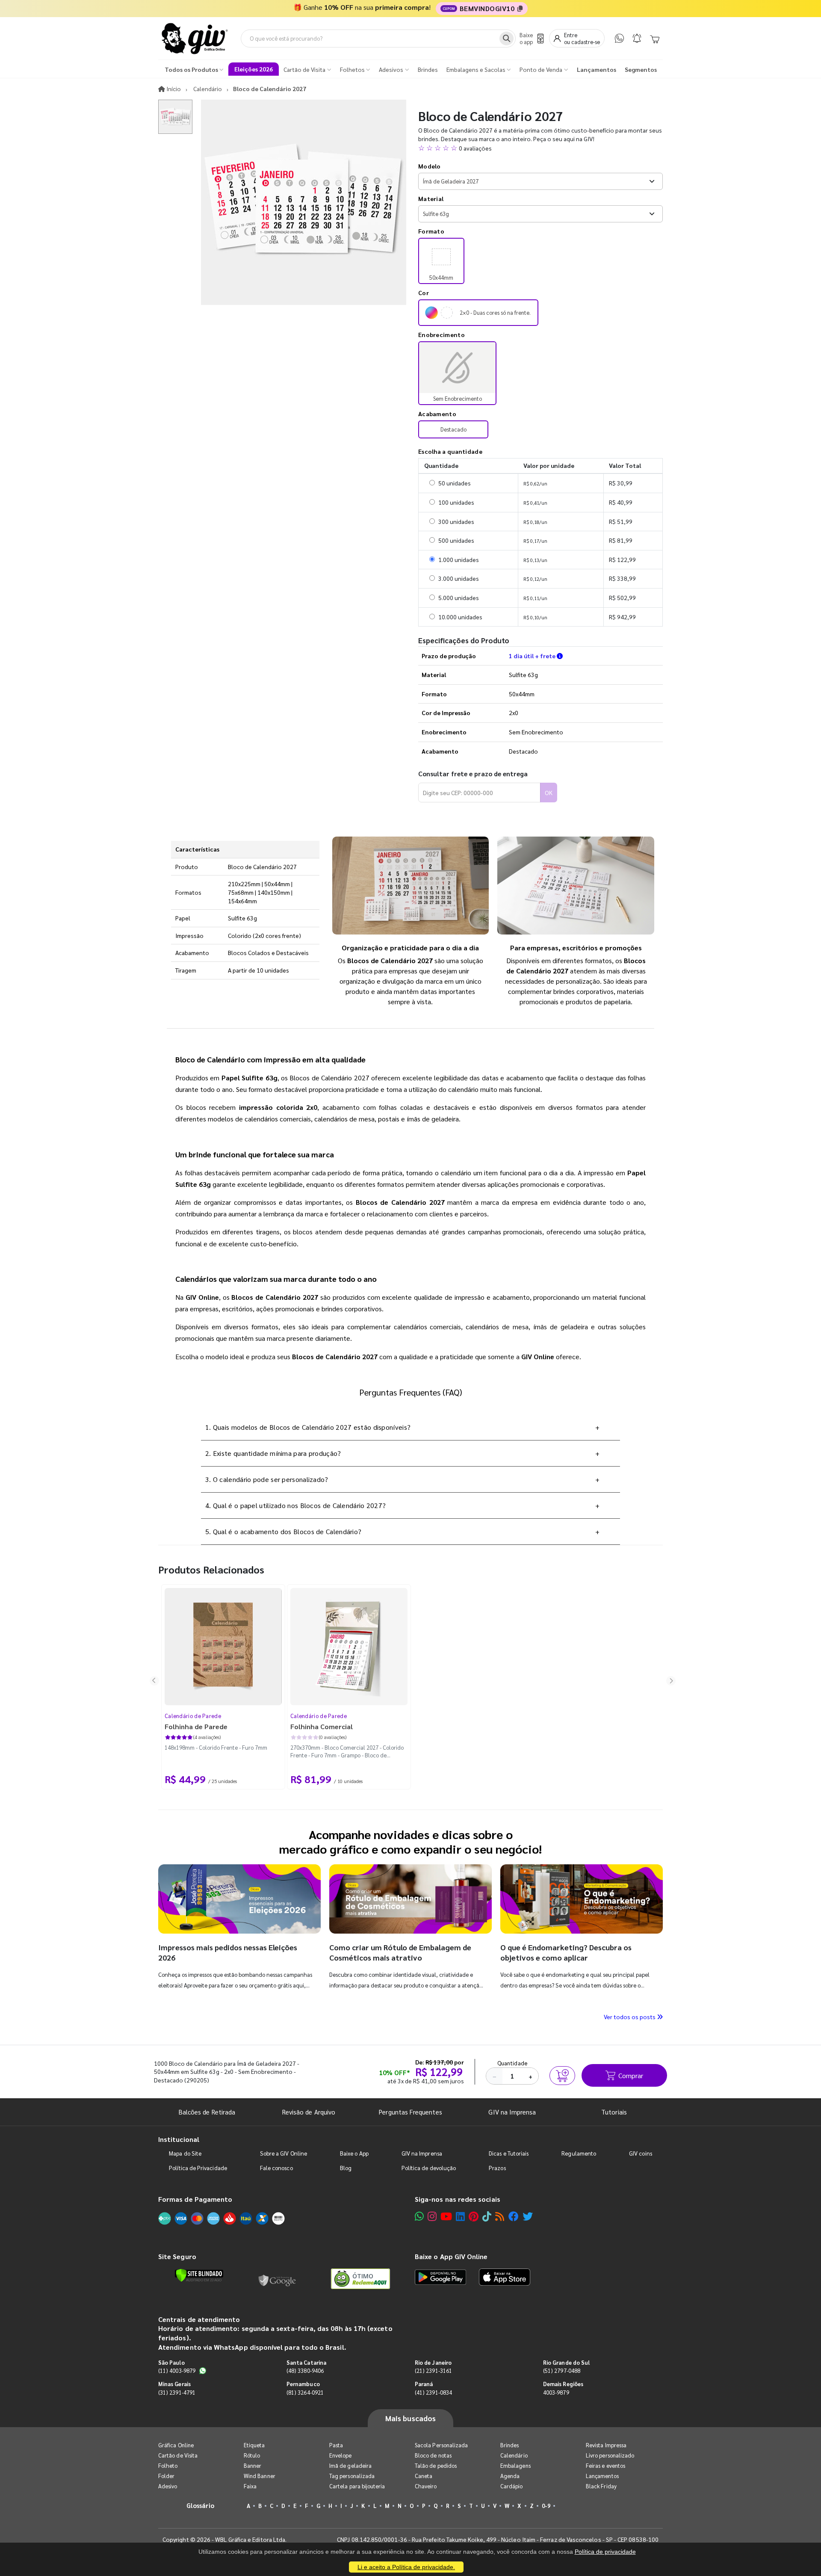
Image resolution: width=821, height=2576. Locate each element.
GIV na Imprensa (512, 2112)
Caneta (424, 2476)
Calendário (514, 2455)
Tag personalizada (352, 2476)
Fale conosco (276, 2168)
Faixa (250, 2486)
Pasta (336, 2445)
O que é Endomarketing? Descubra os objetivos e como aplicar (566, 1952)
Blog (346, 2168)
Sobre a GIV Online (284, 2153)
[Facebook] (514, 2216)
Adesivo (168, 2486)
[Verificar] (199, 2275)
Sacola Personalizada (441, 2445)
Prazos (497, 2168)
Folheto (168, 2465)
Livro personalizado (610, 2455)
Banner (253, 2465)
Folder (166, 2476)
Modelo (430, 166)
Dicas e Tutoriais (509, 2153)
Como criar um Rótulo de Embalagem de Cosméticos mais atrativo (400, 1952)
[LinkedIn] (460, 2216)
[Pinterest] (474, 2216)
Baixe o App (354, 2153)
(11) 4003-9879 (177, 2370)
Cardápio (512, 2486)
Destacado (453, 429)
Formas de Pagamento (195, 2199)
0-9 (546, 2506)
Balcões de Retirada (207, 2112)
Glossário (201, 2505)
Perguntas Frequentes (410, 2112)
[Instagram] (432, 2216)
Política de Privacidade (198, 2168)
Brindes (509, 2445)
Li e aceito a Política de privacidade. (406, 2567)
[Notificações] (637, 38)
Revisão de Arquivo (309, 2112)
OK (549, 793)
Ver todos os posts (630, 2017)
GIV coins (641, 2153)
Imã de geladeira (350, 2465)
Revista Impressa (606, 2445)
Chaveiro (426, 2486)
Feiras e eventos (605, 2465)
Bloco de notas (433, 2455)
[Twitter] (528, 2216)
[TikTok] (487, 2216)
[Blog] (500, 2216)
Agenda (510, 2476)
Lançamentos (602, 2476)
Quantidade (512, 2063)
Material (431, 198)
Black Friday (601, 2486)
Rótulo (252, 2455)
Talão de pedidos (436, 2465)
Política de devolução (429, 2168)
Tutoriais (614, 2112)
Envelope (341, 2455)
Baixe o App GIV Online (451, 2256)
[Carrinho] (655, 38)
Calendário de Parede (193, 1716)
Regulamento (579, 2153)
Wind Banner (260, 2476)
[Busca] (506, 38)
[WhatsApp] (619, 38)
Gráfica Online (176, 2445)
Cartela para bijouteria (357, 2486)
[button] (540, 148)
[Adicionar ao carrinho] (562, 2076)
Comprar (631, 2075)
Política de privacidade (605, 2552)
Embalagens (515, 2465)
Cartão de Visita (178, 2455)
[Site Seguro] (278, 2279)
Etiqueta (254, 2445)
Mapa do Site (185, 2153)
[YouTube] (446, 2216)
